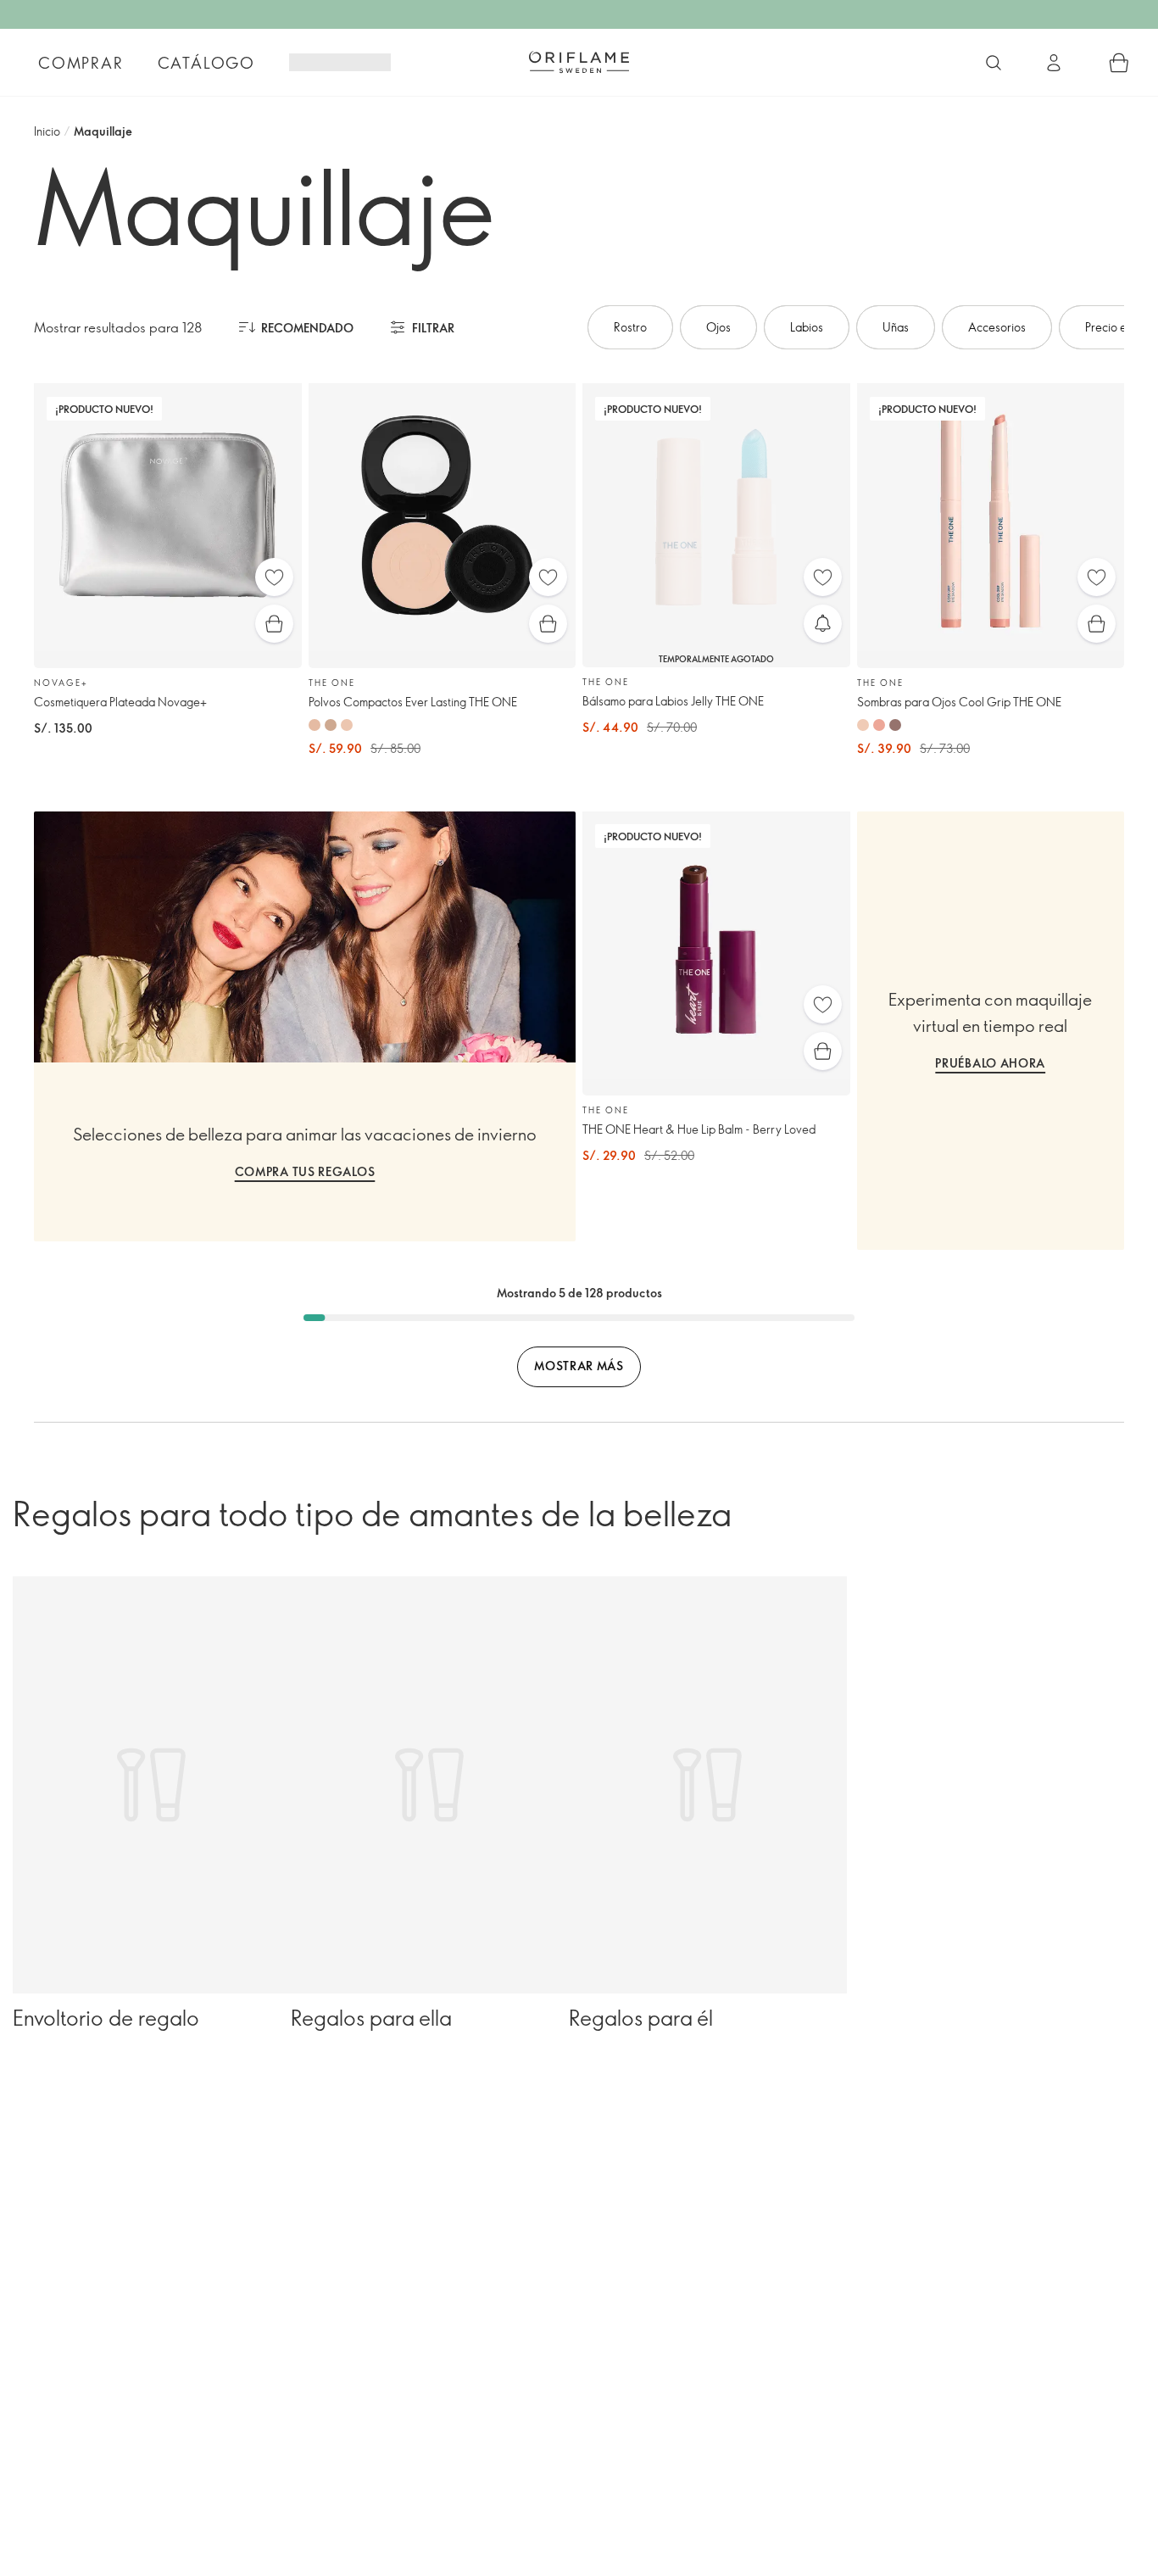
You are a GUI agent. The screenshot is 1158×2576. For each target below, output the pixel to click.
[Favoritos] (274, 577)
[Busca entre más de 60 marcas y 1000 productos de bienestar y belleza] (994, 63)
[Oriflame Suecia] (579, 62)
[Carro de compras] (1119, 63)
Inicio (47, 131)
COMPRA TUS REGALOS (305, 1171)
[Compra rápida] (274, 624)
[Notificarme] (823, 624)
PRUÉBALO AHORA (990, 1063)
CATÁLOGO (206, 63)
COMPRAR (81, 63)
